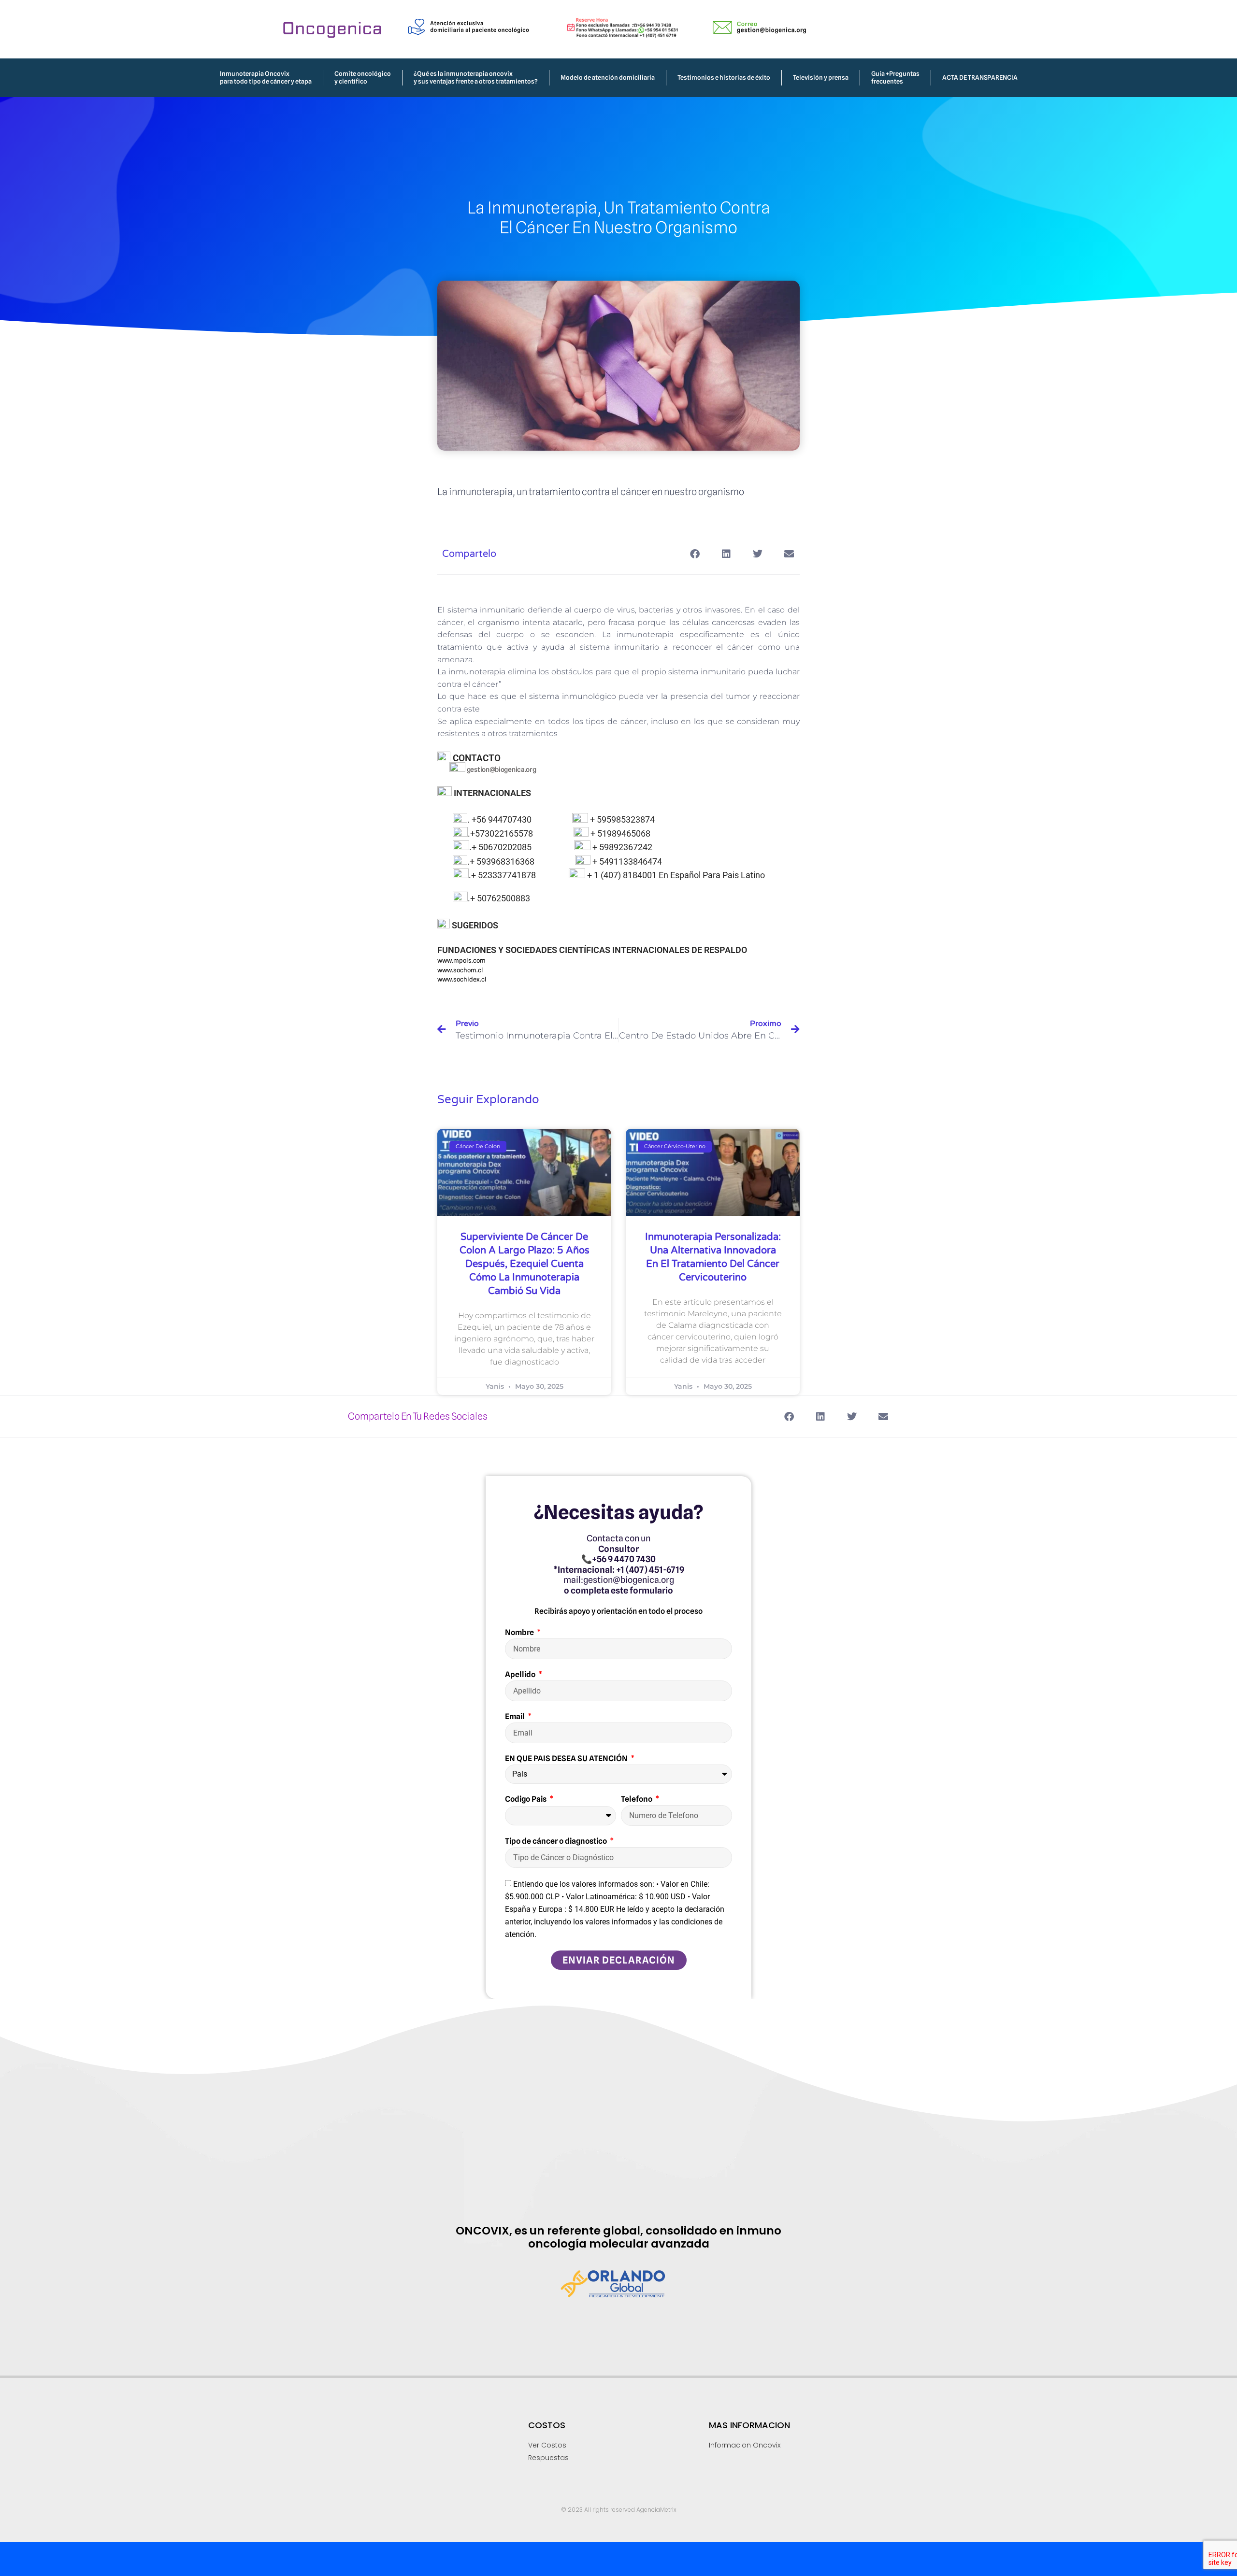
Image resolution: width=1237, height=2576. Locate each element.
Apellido (521, 1674)
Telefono (637, 1799)
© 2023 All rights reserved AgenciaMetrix (619, 2510)
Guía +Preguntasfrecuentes (895, 77)
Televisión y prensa (821, 77)
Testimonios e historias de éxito (724, 77)
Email (516, 1716)
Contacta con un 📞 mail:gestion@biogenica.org (619, 1564)
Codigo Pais (526, 1799)
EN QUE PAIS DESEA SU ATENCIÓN (567, 1758)
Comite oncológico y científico (363, 77)
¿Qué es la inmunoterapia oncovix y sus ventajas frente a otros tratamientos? (476, 77)
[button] (695, 554)
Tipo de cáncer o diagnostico (557, 1841)
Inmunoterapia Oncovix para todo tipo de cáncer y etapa (266, 77)
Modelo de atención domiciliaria (608, 77)
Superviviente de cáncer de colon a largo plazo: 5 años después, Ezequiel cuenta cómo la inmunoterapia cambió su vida (525, 1264)
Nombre (520, 1632)
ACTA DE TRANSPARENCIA (980, 77)
